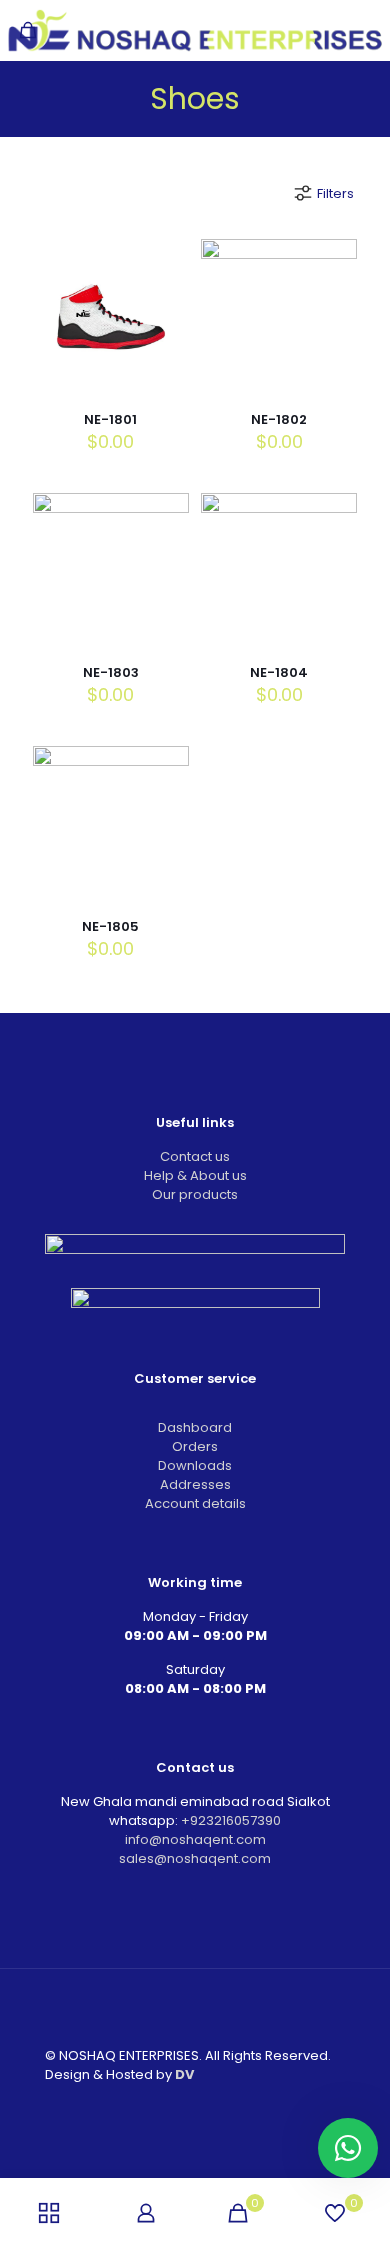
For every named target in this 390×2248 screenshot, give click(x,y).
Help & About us (195, 1175)
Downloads (195, 1465)
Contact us (195, 1156)
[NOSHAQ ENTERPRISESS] (195, 30)
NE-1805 (110, 926)
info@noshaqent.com (195, 1839)
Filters (335, 193)
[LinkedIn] (208, 2107)
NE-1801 (110, 419)
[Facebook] (181, 2107)
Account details (195, 1503)
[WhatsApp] (154, 2107)
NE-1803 (111, 672)
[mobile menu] (363, 30)
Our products (195, 1194)
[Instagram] (235, 2107)
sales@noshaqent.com (195, 1858)
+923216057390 (231, 1820)
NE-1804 (279, 672)
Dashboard (195, 1427)
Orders (195, 1446)
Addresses (195, 1484)
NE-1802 (279, 419)
